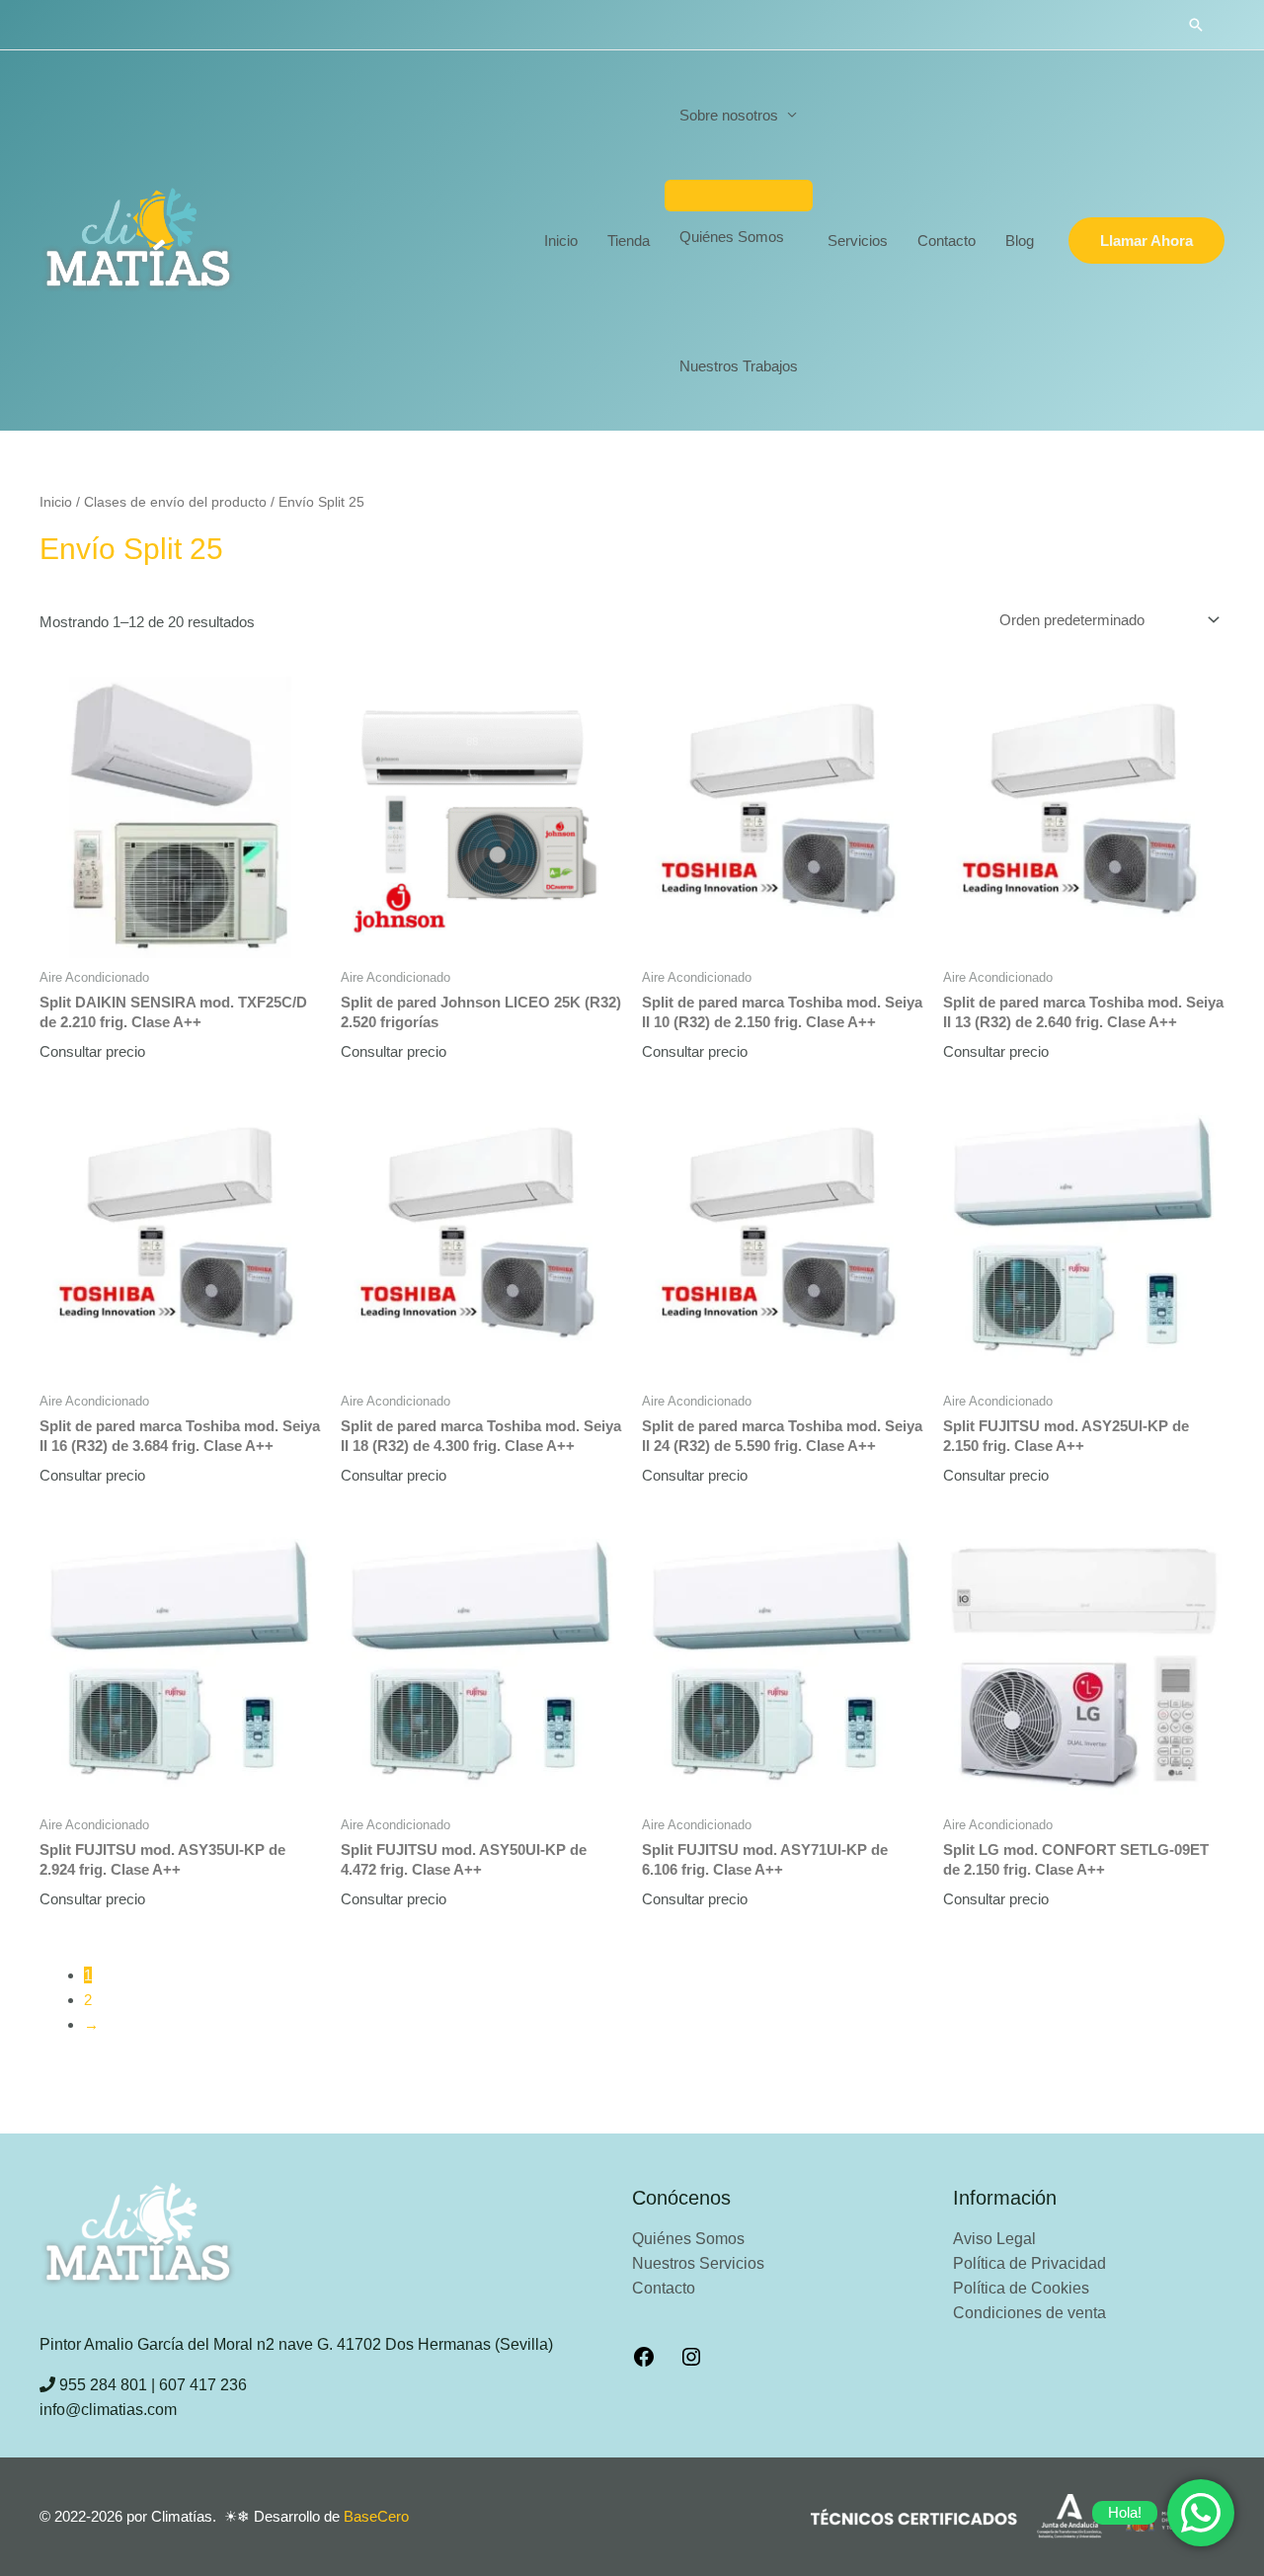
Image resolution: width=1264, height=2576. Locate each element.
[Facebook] (644, 2363)
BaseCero (376, 2516)
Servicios (858, 241)
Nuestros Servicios (698, 2263)
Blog (1020, 241)
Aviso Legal (994, 2239)
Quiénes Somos (732, 237)
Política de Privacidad (1029, 2263)
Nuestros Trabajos (739, 366)
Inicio (561, 241)
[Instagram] (691, 2363)
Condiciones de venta (1029, 2313)
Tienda (629, 241)
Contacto (947, 241)
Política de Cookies (1021, 2288)
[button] (1196, 25)
